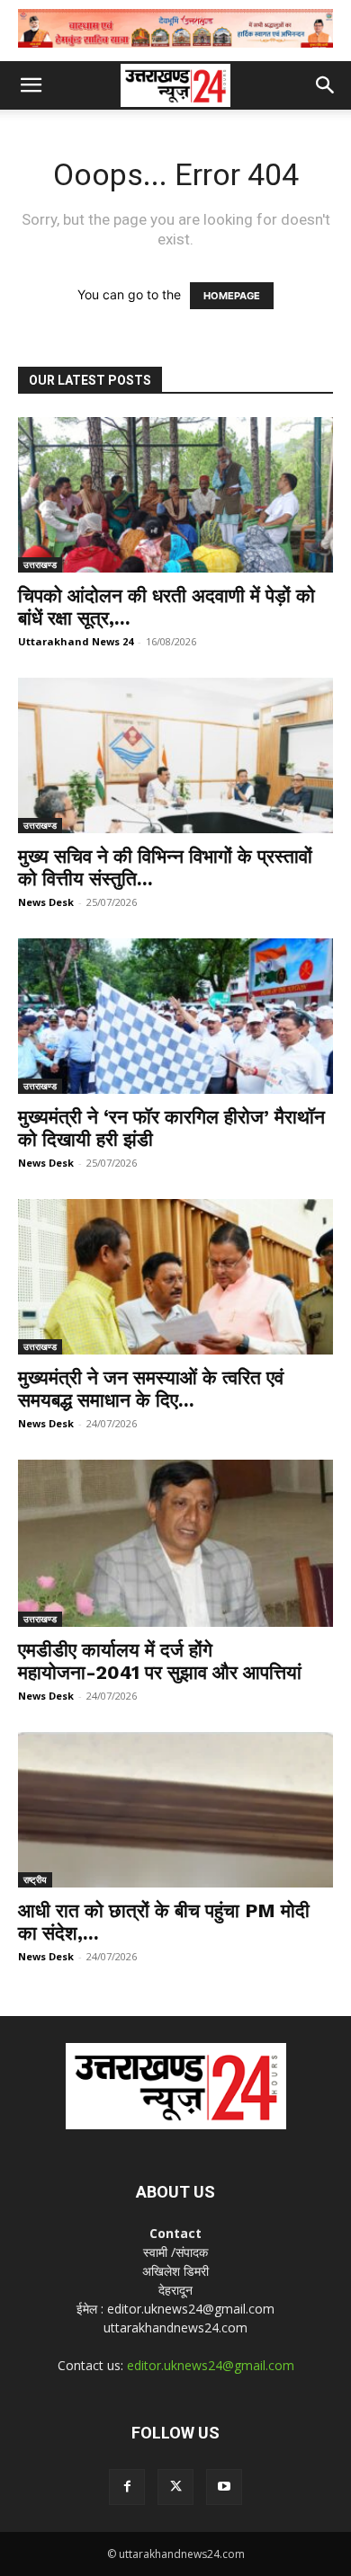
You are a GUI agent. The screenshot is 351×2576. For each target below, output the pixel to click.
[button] (31, 85)
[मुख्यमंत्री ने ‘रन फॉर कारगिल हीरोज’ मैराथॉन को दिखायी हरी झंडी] (175, 1016)
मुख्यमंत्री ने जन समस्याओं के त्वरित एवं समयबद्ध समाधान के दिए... (151, 1389)
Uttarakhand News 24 (76, 641)
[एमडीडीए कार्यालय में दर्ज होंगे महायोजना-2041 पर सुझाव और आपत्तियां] (175, 1544)
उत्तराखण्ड (40, 564)
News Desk (46, 902)
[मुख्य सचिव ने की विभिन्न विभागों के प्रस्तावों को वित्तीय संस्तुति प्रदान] (175, 755)
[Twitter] (175, 2487)
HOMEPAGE (232, 296)
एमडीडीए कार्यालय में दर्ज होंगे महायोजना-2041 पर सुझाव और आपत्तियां (160, 1661)
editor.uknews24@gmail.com (211, 2365)
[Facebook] (127, 2487)
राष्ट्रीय (35, 1879)
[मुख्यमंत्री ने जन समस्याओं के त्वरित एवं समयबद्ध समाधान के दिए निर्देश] (175, 1277)
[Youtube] (224, 2487)
